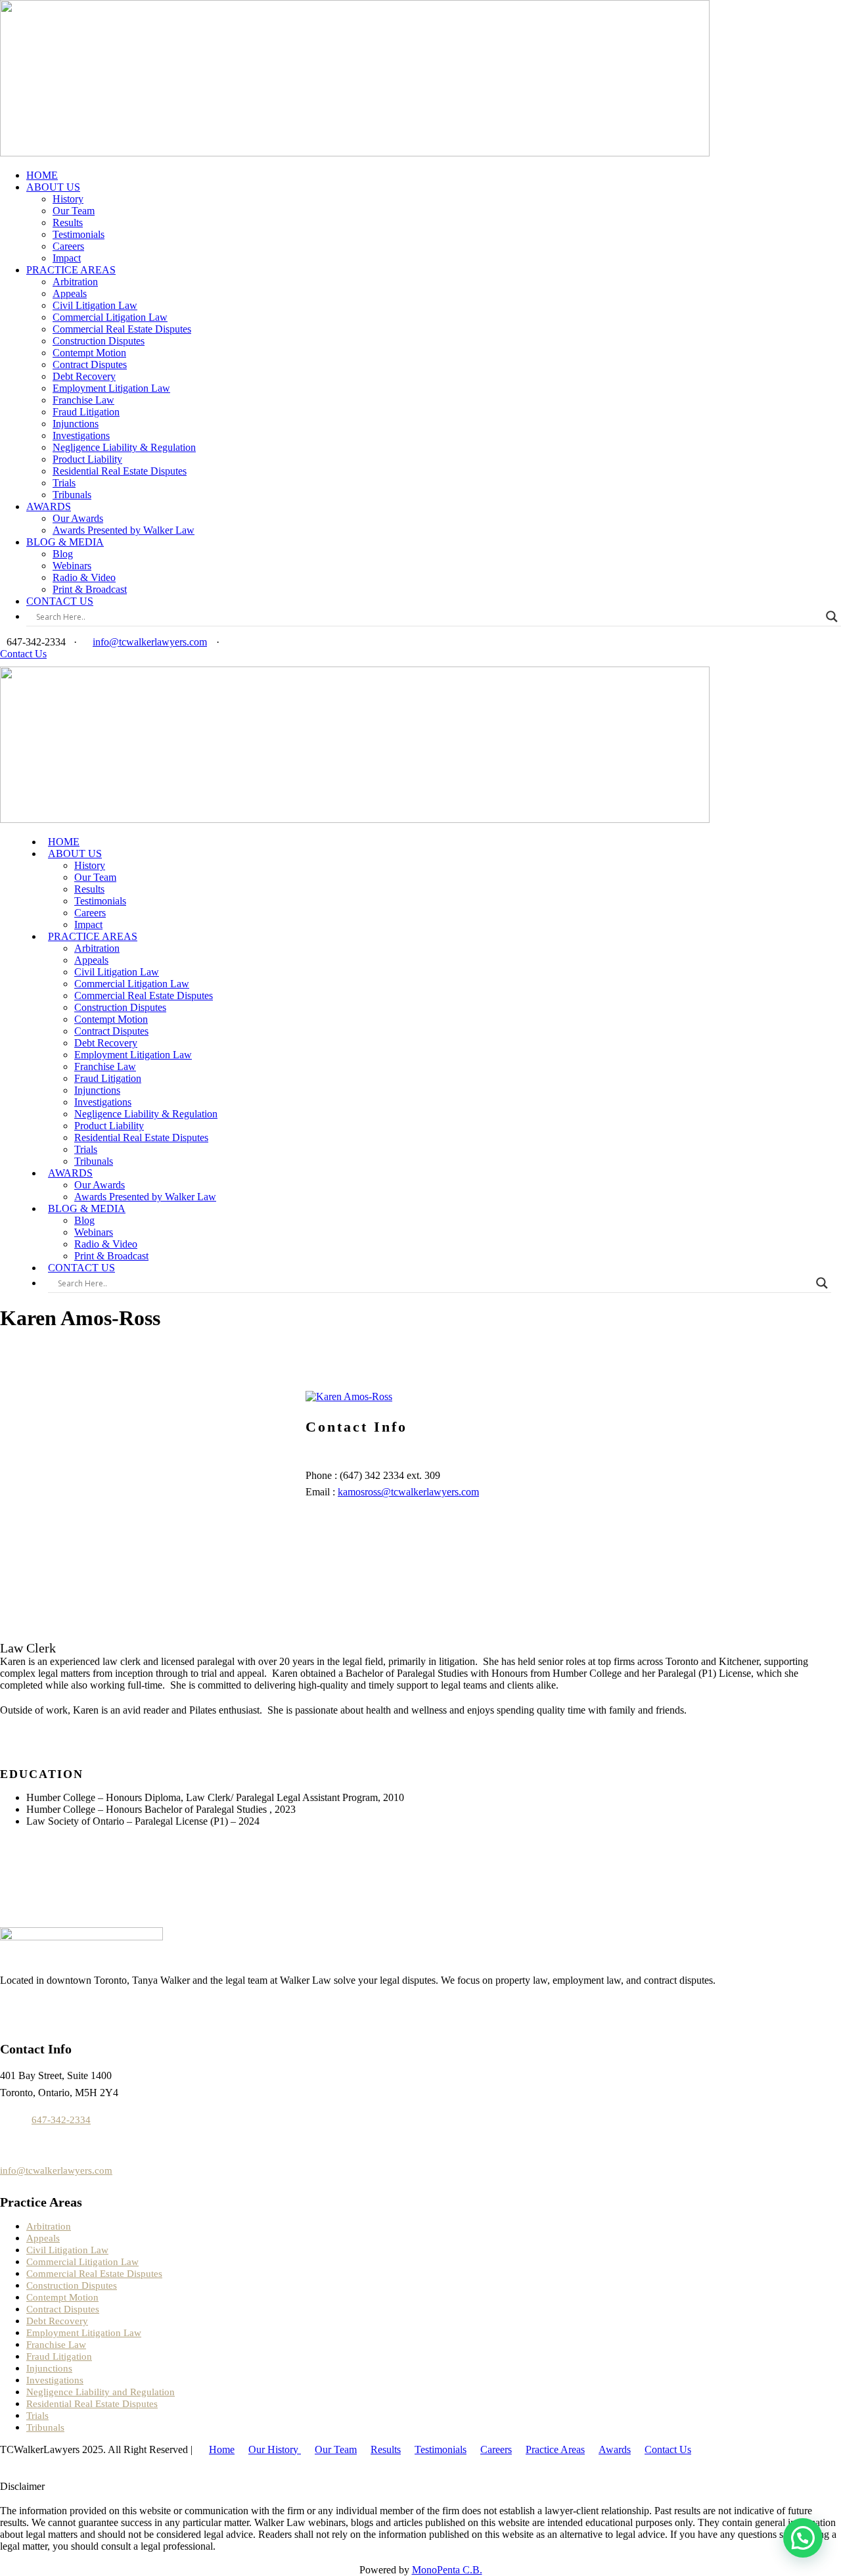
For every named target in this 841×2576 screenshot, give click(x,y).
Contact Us (23, 654)
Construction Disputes (99, 341)
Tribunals (72, 495)
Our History (275, 2449)
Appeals (70, 293)
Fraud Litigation (86, 412)
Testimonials (79, 234)
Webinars (72, 566)
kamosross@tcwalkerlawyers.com (408, 1492)
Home (222, 2449)
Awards (615, 2449)
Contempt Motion (89, 353)
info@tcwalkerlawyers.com (150, 642)
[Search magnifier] (832, 617)
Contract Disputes (90, 364)
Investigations (81, 435)
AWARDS (49, 506)
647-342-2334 (61, 2120)
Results (68, 222)
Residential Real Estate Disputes (120, 471)
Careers (68, 246)
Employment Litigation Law (111, 388)
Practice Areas (555, 2449)
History (68, 199)
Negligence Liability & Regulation (124, 447)
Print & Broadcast (90, 589)
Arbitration (75, 282)
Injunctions (76, 424)
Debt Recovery (84, 376)
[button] (803, 2538)
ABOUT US (53, 187)
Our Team (74, 211)
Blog (63, 554)
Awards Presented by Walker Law (124, 530)
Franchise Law (83, 400)
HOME (42, 175)
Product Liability (87, 459)
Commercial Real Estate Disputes (122, 329)
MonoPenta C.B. (447, 2570)
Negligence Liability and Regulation (101, 2392)
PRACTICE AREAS (71, 270)
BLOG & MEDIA (65, 542)
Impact (67, 258)
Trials (64, 483)
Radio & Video (84, 577)
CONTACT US (60, 601)
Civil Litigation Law (95, 305)
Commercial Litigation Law (110, 317)
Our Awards (78, 518)
